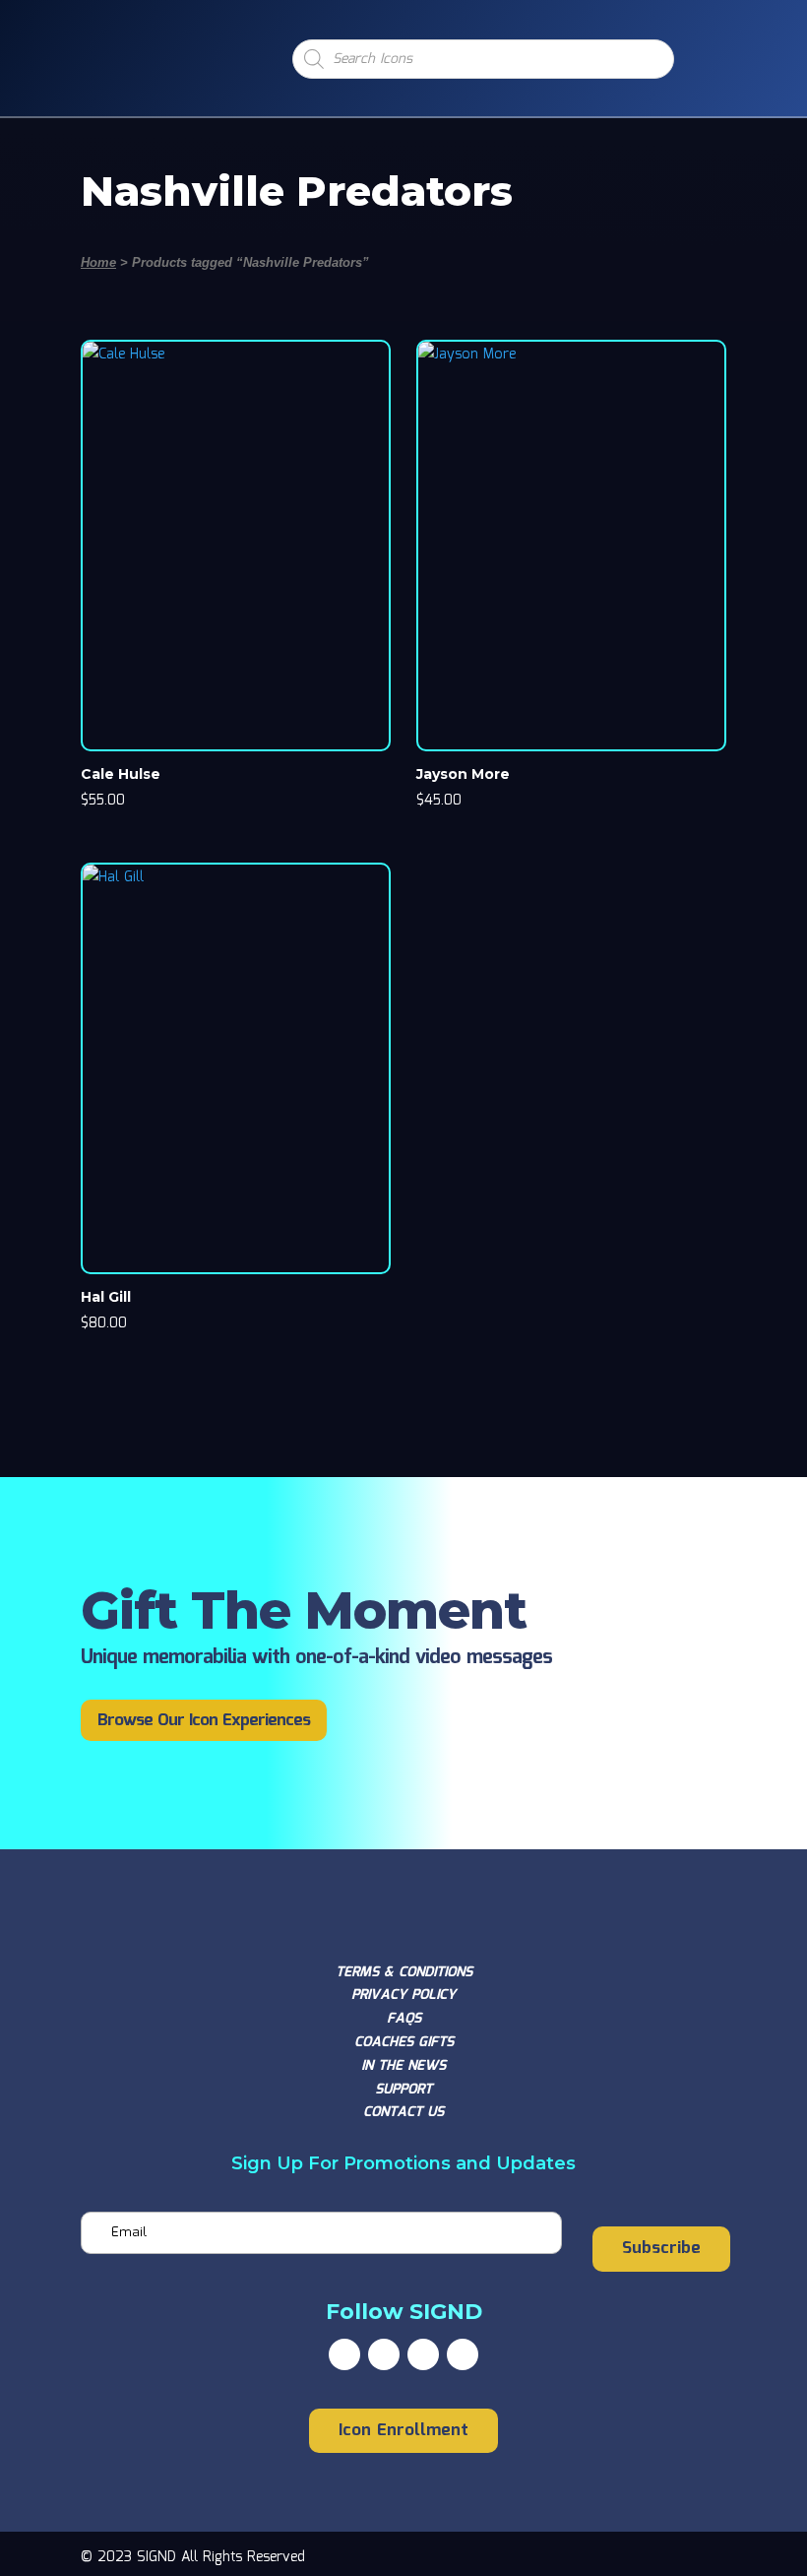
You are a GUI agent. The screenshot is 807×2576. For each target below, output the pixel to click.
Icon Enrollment (403, 2431)
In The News (403, 2066)
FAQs (404, 2019)
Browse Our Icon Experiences (204, 1721)
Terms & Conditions (404, 1972)
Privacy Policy (403, 1995)
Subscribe (661, 2249)
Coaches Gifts (404, 2042)
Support (403, 2090)
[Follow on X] (384, 2354)
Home (98, 262)
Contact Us (403, 2112)
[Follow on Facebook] (344, 2354)
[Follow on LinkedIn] (463, 2354)
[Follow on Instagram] (423, 2354)
